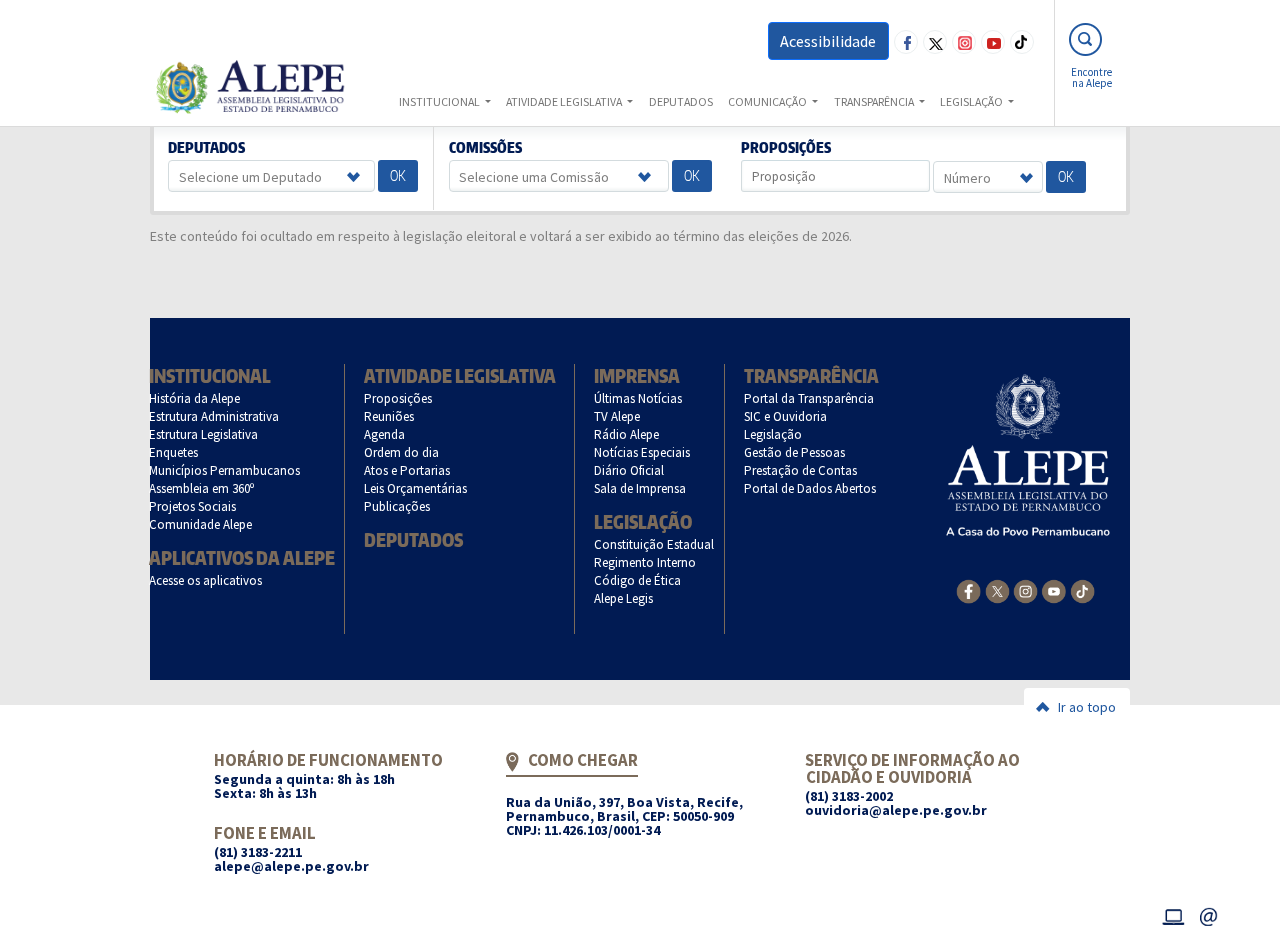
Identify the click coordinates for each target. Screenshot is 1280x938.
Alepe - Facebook (906, 42)
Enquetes (174, 452)
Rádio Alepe (627, 434)
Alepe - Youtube (993, 42)
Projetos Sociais (193, 506)
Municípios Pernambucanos (225, 470)
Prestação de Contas (801, 470)
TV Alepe (617, 416)
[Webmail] (1209, 914)
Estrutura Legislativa (204, 434)
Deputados (207, 148)
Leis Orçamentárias (416, 488)
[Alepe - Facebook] (968, 590)
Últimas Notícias (638, 398)
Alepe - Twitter (935, 42)
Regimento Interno (645, 562)
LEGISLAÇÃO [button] (972, 101)
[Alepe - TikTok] (1082, 590)
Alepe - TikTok (1022, 42)
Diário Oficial (629, 470)
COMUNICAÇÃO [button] (768, 101)
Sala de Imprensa (640, 488)
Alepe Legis (624, 598)
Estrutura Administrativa (214, 416)
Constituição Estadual (654, 544)
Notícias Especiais (642, 452)
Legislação (643, 521)
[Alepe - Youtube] (1053, 590)
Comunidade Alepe (201, 524)
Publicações (397, 506)
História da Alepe (195, 398)
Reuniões (389, 416)
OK (398, 175)
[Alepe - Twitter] (997, 590)
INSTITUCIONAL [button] (440, 101)
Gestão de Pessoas (795, 452)
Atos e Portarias (407, 470)
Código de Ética (638, 580)
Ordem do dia (402, 452)
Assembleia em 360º (202, 488)
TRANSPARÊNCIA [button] (875, 101)
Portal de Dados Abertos (810, 488)
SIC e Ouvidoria (786, 416)
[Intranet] (1173, 914)
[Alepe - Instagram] (1025, 590)
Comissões (485, 148)
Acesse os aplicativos (206, 580)
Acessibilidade (828, 41)
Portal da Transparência (809, 398)
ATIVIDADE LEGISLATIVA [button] (565, 101)
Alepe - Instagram (964, 42)
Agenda (385, 434)
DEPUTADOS (681, 101)
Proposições (786, 148)
